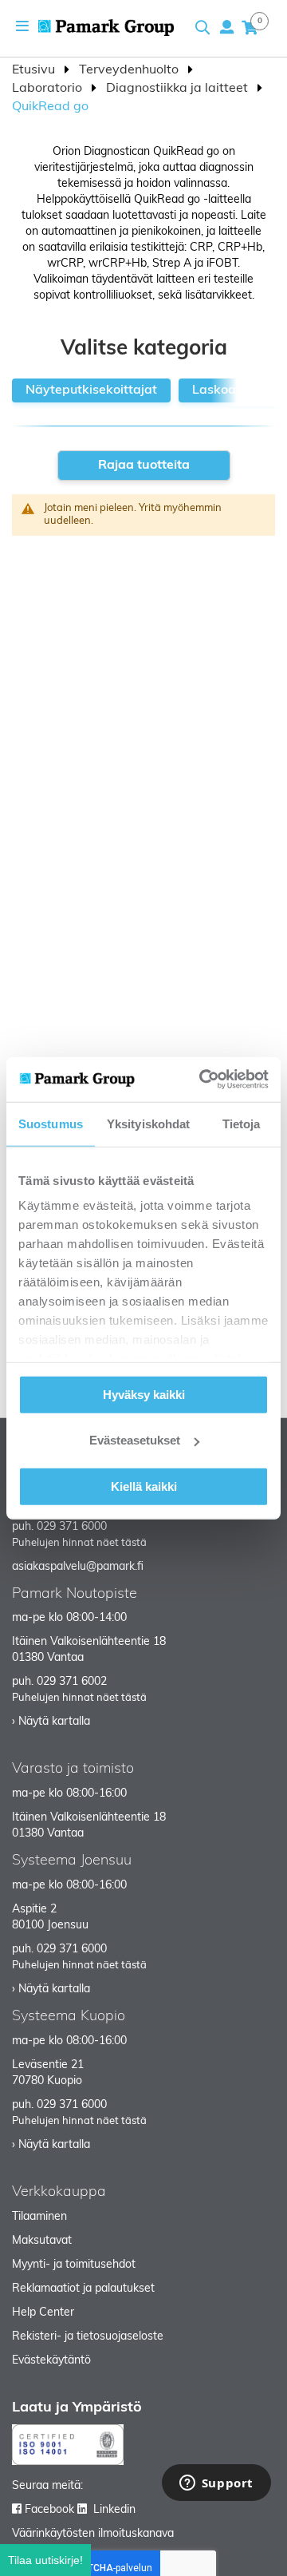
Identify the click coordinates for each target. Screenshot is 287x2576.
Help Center (43, 2313)
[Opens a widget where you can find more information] (216, 2484)
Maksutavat (42, 2241)
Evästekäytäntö (51, 2361)
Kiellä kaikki (144, 1486)
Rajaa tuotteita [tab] (144, 466)
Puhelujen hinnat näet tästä (79, 1543)
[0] (250, 27)
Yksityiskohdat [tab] (148, 1123)
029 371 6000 (72, 1527)
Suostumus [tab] (51, 1123)
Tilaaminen (39, 2217)
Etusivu (35, 70)
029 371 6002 (72, 1682)
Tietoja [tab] (242, 1123)
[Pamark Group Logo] (106, 28)
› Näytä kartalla (51, 1722)
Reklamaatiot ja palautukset (83, 2289)
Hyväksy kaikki (144, 1394)
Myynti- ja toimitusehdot (74, 2265)
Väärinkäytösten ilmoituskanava (93, 2534)
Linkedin (114, 2510)
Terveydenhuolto (130, 70)
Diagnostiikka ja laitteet (179, 89)
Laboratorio (49, 89)
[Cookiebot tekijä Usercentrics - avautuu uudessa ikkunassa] (202, 1080)
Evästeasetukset (135, 1440)
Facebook (49, 2510)
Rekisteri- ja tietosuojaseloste (88, 2337)
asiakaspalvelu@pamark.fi (78, 1567)
